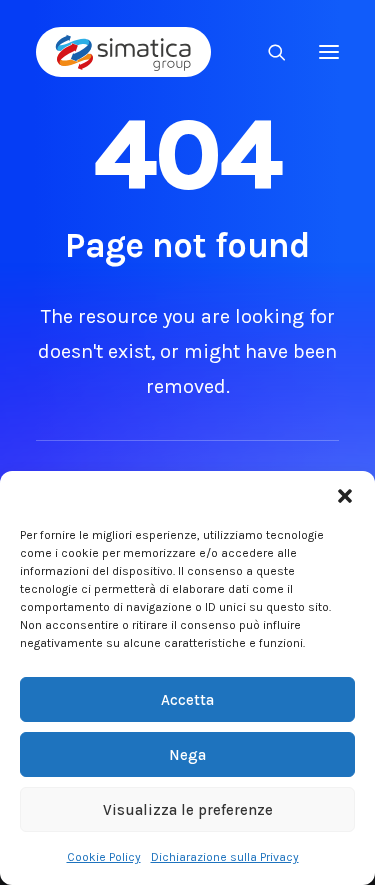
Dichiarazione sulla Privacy (225, 857)
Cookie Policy (104, 857)
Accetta (187, 700)
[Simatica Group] (123, 52)
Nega (187, 755)
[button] (345, 496)
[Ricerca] (268, 52)
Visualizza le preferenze (188, 810)
